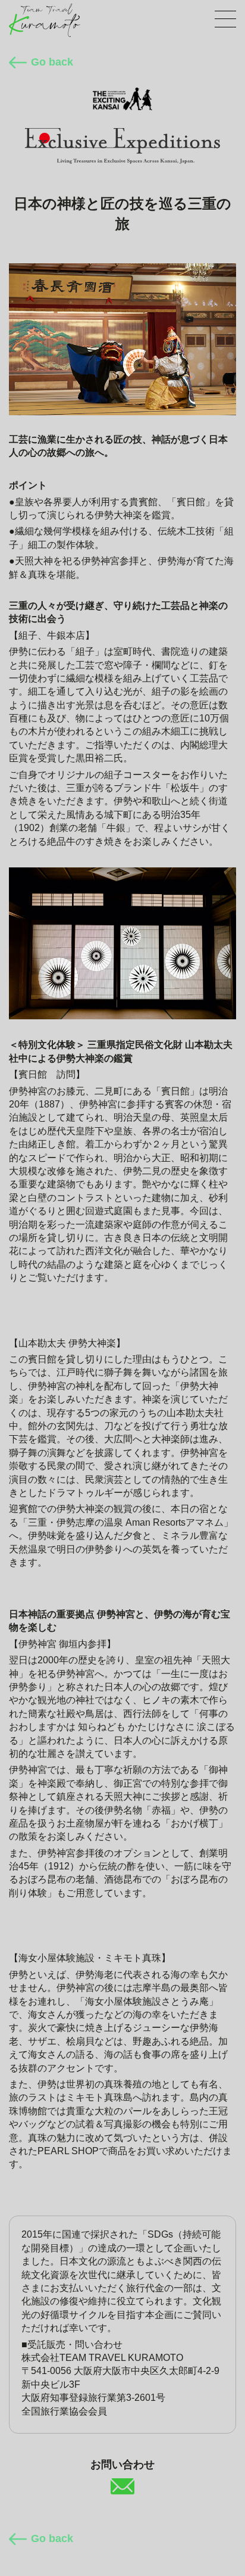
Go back (52, 62)
